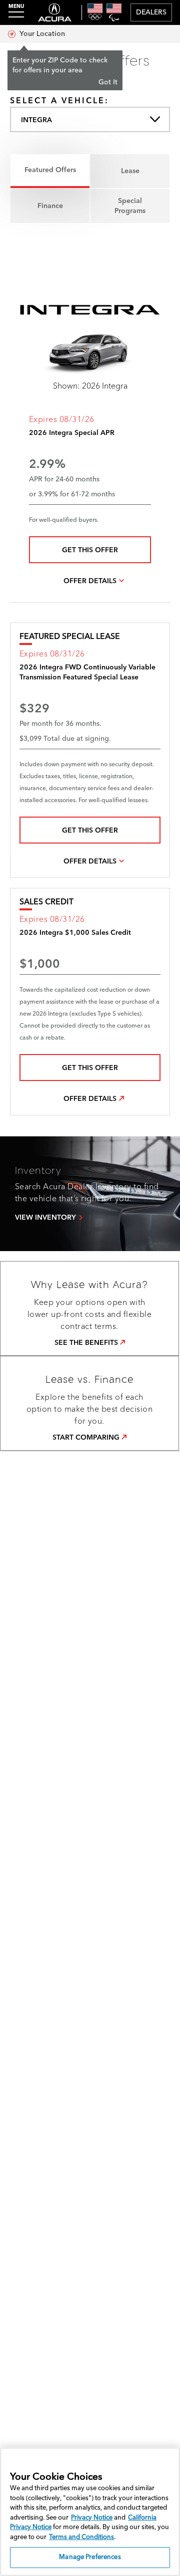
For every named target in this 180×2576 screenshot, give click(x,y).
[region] (90, 2512)
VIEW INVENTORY (45, 1218)
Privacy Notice (92, 2518)
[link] (90, 1343)
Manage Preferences (90, 2557)
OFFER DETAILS (90, 581)
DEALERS (151, 12)
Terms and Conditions (81, 2537)
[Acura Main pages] (55, 12)
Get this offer (90, 550)
